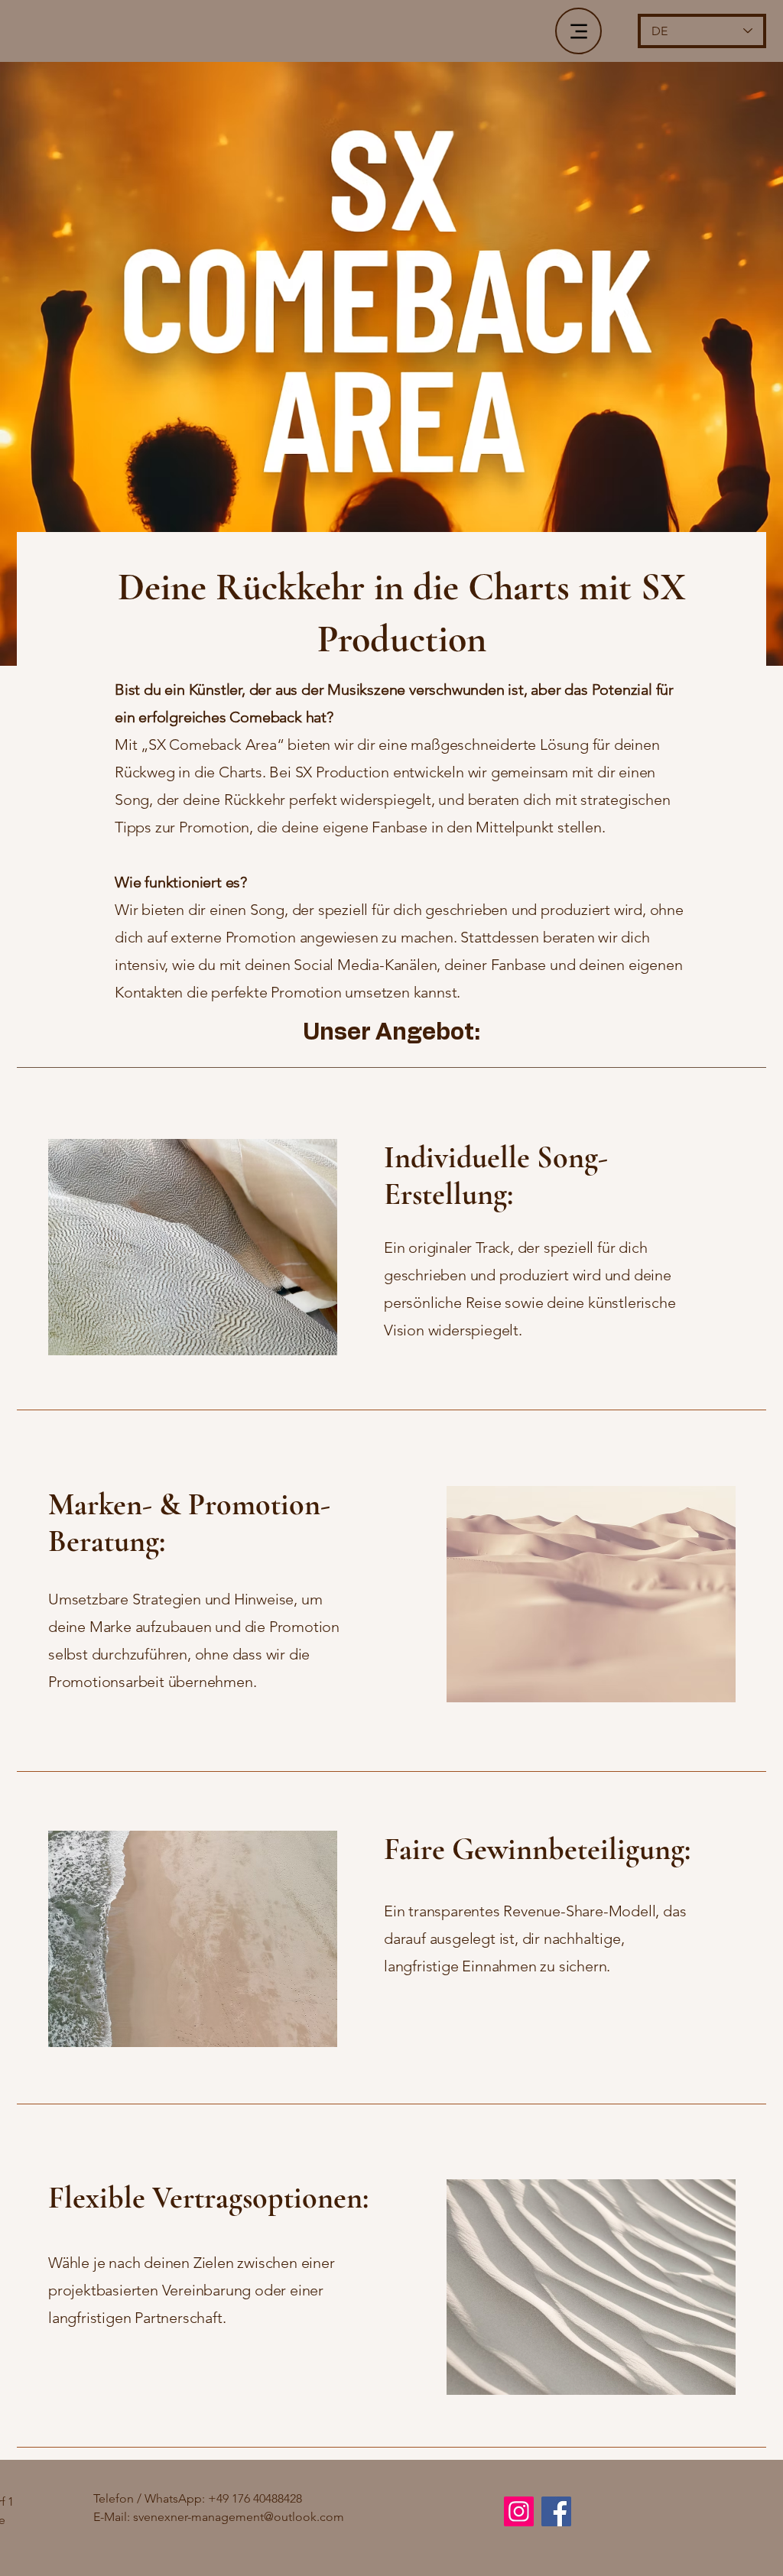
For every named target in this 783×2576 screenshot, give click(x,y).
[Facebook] (556, 2511)
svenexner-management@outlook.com (239, 2517)
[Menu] (578, 31)
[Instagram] (519, 2511)
